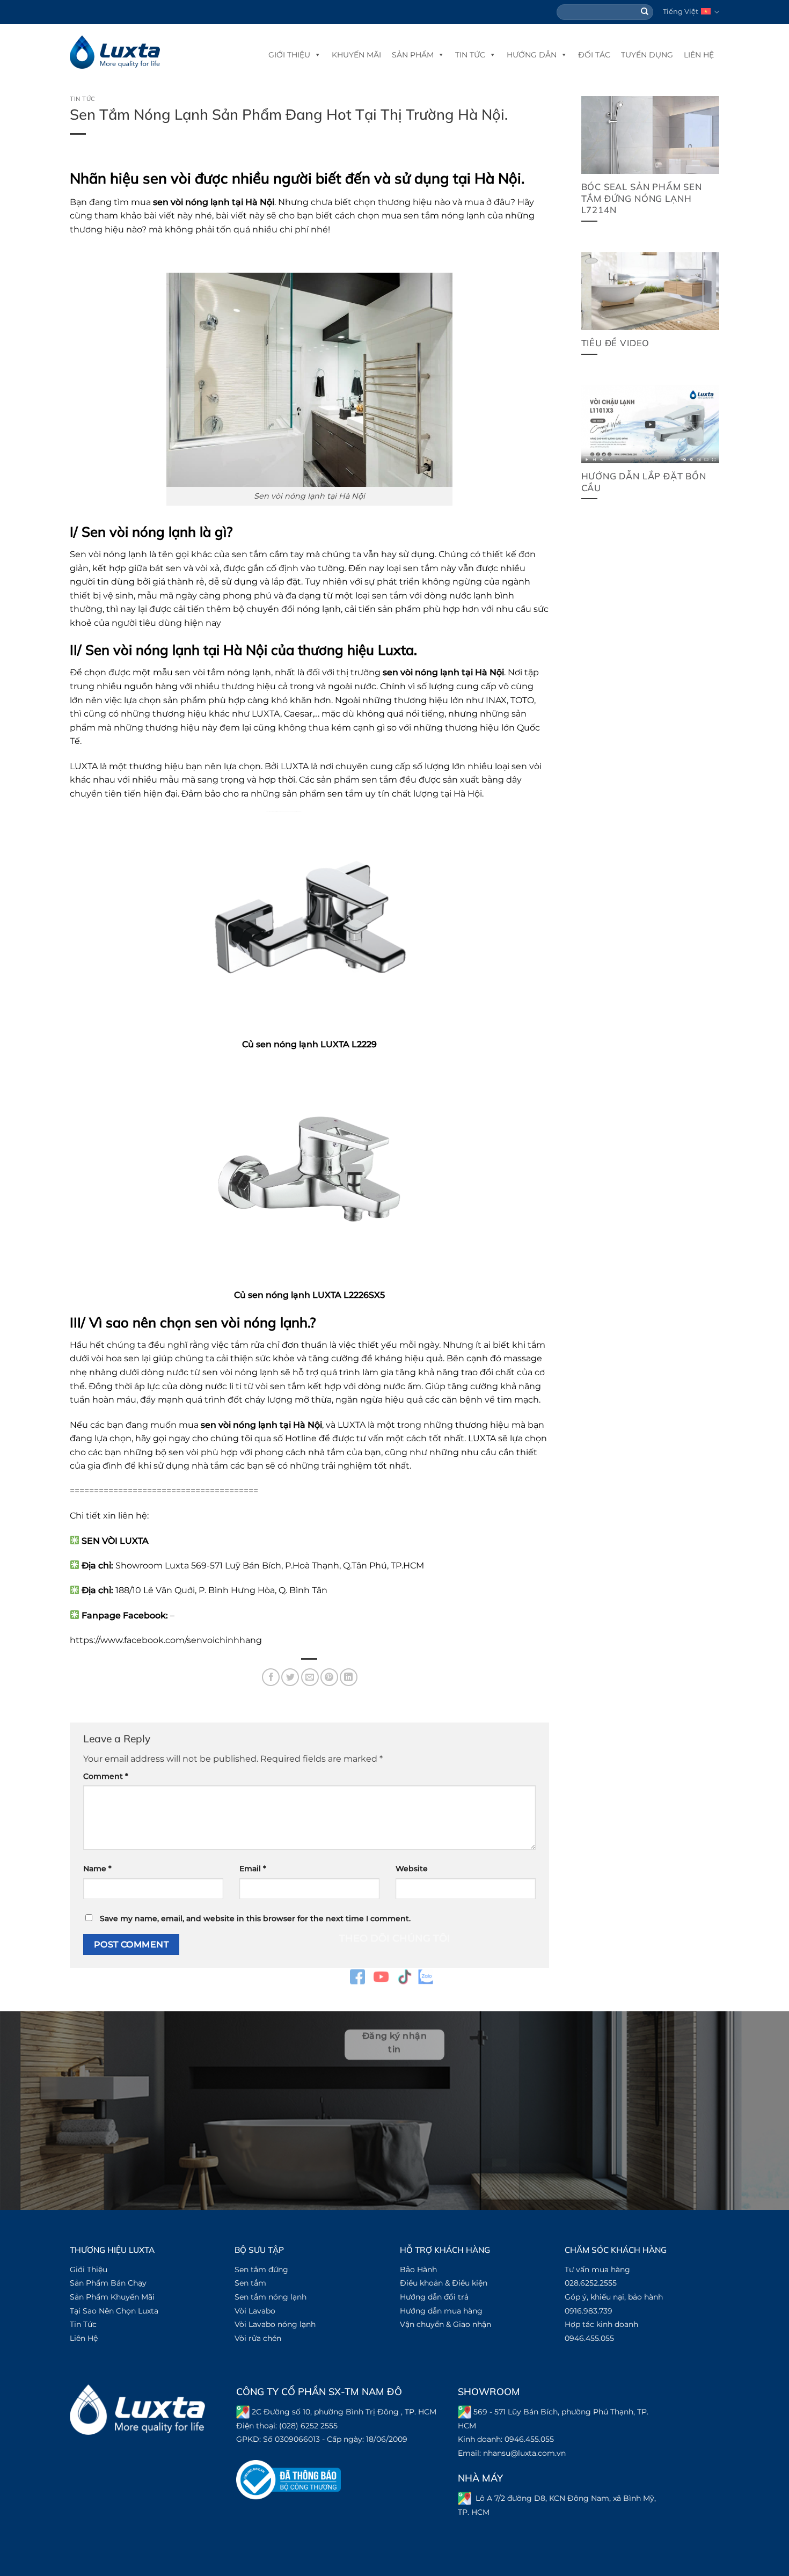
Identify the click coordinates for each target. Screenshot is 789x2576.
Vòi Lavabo (255, 2311)
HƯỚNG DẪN (532, 55)
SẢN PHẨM (413, 55)
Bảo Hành (418, 2269)
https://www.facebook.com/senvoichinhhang (166, 1640)
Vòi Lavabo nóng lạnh (275, 2324)
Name (97, 1869)
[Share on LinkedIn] (349, 1677)
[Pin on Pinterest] (329, 1677)
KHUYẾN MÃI (356, 55)
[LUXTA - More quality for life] (115, 52)
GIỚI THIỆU (289, 55)
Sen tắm (250, 2283)
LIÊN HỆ (699, 55)
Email (253, 1869)
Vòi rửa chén (258, 2338)
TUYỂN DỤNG (647, 55)
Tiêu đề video (616, 343)
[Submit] (645, 12)
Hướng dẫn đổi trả (434, 2297)
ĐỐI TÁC (594, 55)
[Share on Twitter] (290, 1677)
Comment (106, 1776)
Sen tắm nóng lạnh (271, 2297)
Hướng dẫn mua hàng (441, 2311)
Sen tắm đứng (261, 2269)
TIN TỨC (470, 55)
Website (412, 1869)
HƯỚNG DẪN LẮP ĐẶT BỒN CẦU (644, 482)
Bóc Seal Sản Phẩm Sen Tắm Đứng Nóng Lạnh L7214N (642, 198)
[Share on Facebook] (271, 1677)
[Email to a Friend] (310, 1677)
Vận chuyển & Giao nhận (445, 2324)
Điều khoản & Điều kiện (444, 2283)
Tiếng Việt (681, 12)
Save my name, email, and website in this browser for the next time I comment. (255, 1918)
